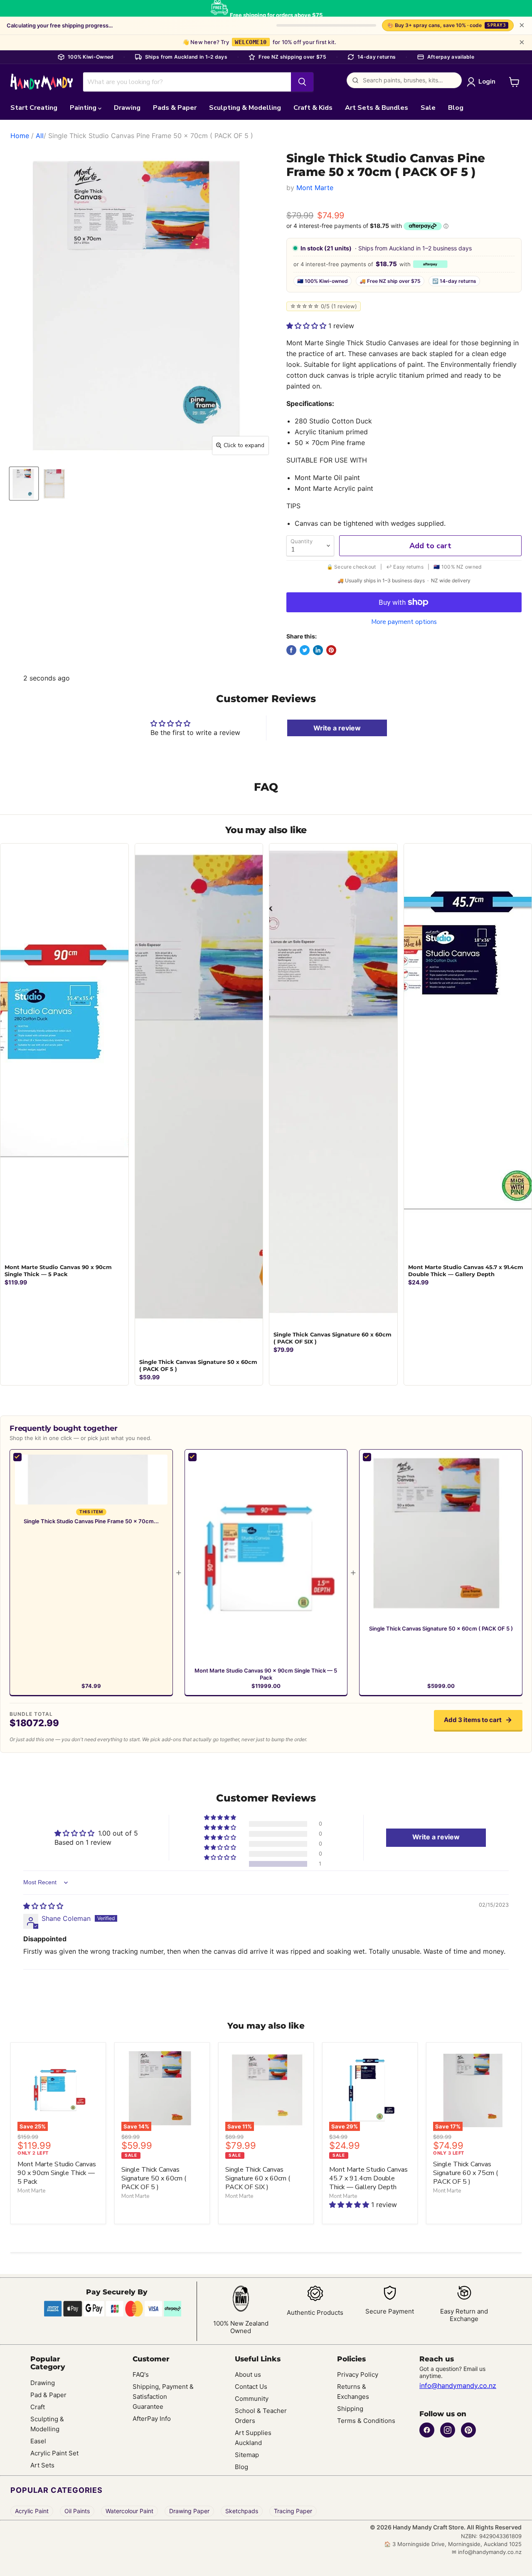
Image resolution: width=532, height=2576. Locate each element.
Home (20, 136)
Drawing (127, 108)
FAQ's (141, 2374)
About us (248, 2374)
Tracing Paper (293, 2511)
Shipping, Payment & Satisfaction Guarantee (163, 2397)
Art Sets (42, 2465)
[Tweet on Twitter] (305, 650)
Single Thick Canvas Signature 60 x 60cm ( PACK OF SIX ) (258, 2178)
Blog (456, 108)
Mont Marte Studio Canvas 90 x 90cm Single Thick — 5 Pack (266, 1674)
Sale (428, 108)
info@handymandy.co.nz (458, 2385)
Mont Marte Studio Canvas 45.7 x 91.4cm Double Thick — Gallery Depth (368, 2178)
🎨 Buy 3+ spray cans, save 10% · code (447, 25)
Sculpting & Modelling (245, 108)
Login (487, 82)
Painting (84, 108)
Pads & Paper (175, 108)
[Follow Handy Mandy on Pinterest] (468, 2430)
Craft (38, 2407)
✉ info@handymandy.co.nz (487, 2552)
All (40, 136)
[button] (307, 326)
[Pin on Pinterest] (331, 650)
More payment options (404, 622)
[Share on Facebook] (291, 650)
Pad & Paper (48, 2395)
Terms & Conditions (366, 2421)
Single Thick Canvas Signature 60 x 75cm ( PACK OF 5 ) (465, 2173)
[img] (43, 1906)
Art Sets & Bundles (377, 108)
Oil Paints (77, 2511)
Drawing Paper (189, 2511)
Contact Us (251, 2387)
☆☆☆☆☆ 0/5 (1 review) (324, 306)
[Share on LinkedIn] (318, 650)
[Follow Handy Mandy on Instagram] (448, 2430)
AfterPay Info (152, 2419)
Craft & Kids (313, 108)
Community (252, 2399)
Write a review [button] (436, 1837)
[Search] (302, 82)
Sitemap (247, 2455)
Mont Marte (315, 188)
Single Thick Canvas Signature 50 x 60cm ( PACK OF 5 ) (441, 1628)
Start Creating (34, 108)
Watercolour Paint (129, 2511)
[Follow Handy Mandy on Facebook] (427, 2430)
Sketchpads (242, 2511)
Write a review (337, 728)
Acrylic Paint (32, 2511)
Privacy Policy (358, 2374)
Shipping (350, 2409)
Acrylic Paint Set (54, 2453)
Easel (38, 2441)
